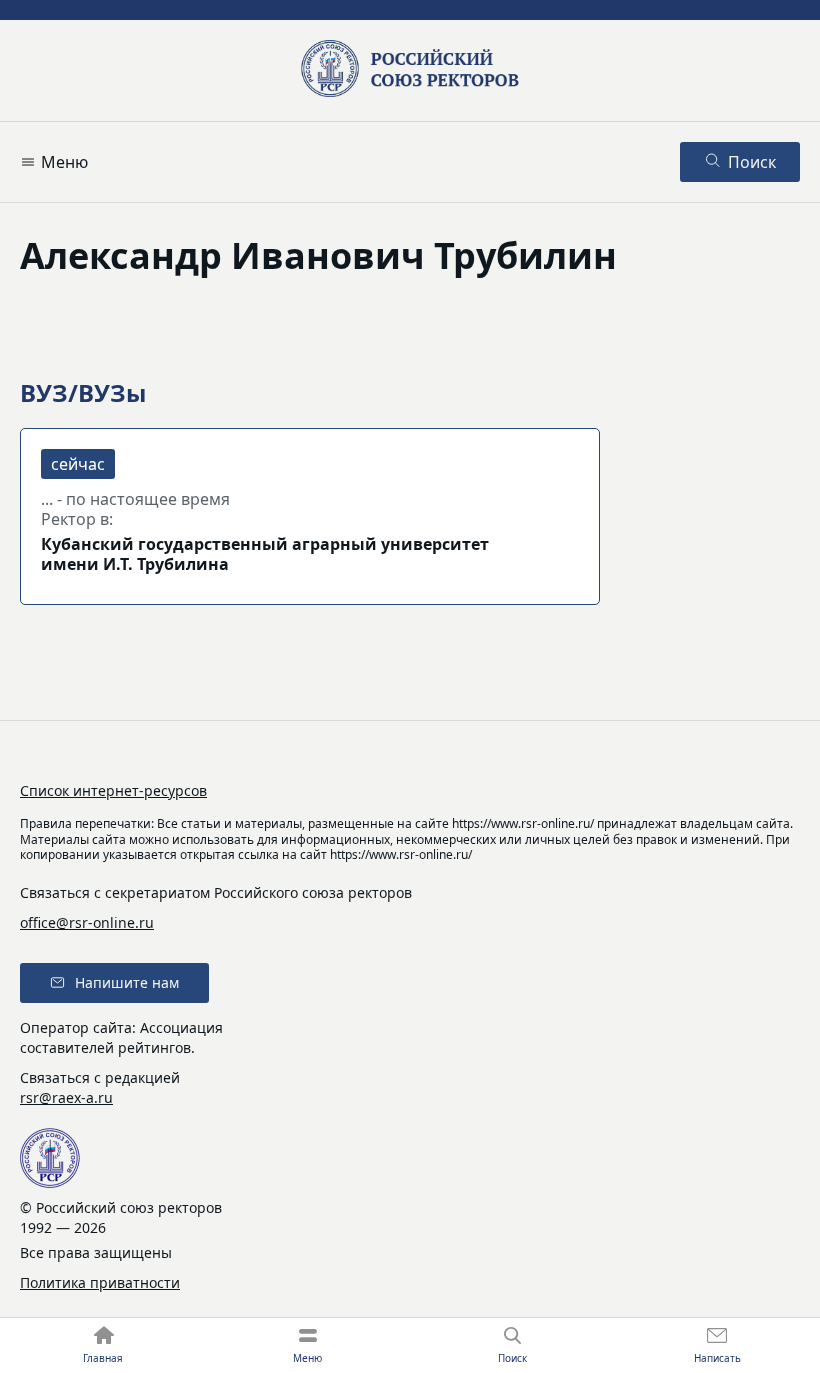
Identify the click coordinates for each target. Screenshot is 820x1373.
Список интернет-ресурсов (113, 790)
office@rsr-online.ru (87, 922)
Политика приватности (100, 1282)
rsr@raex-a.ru (66, 1097)
